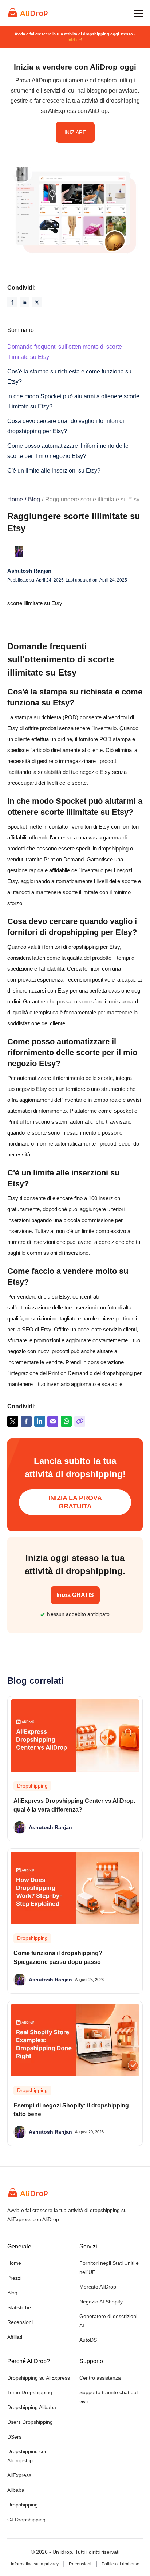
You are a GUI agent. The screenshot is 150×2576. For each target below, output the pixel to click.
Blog (34, 499)
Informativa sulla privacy (35, 2564)
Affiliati (15, 2337)
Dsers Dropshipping (30, 2422)
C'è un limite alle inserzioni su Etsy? (54, 471)
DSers (14, 2437)
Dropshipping (23, 2505)
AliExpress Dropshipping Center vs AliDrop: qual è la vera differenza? (74, 1805)
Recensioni (20, 2322)
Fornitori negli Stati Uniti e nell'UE (109, 2268)
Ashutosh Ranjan (29, 571)
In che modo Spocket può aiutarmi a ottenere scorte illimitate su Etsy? (73, 401)
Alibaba (16, 2490)
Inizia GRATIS (75, 1595)
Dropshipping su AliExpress (39, 2378)
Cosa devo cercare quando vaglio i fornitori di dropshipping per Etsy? (66, 426)
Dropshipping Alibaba (32, 2407)
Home (15, 499)
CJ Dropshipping (26, 2520)
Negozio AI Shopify (101, 2302)
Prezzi (14, 2278)
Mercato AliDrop (98, 2287)
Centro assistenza (100, 2378)
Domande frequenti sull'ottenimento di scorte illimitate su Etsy (65, 352)
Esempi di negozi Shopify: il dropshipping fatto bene (71, 2110)
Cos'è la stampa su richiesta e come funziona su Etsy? (69, 377)
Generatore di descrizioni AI (108, 2321)
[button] (138, 13)
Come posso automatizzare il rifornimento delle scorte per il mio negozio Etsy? (68, 451)
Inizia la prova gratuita (75, 1502)
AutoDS (88, 2340)
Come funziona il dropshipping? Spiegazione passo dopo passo (58, 1958)
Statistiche (19, 2307)
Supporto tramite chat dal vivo (108, 2397)
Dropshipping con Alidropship (27, 2456)
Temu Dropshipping (30, 2392)
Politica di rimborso (121, 2564)
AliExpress (19, 2475)
